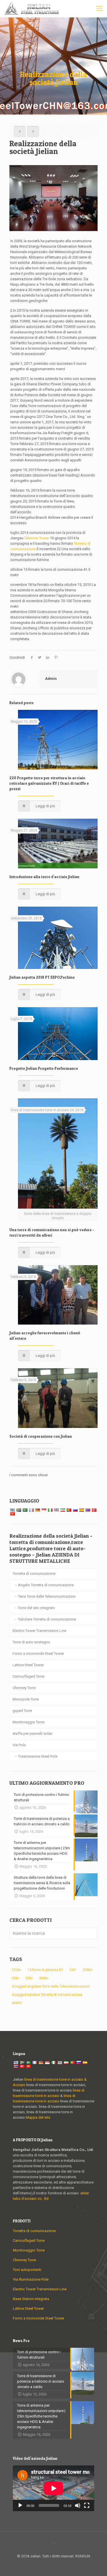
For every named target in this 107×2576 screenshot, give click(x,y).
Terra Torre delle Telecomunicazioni (47, 1596)
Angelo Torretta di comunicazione (46, 1585)
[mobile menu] (99, 9)
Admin (51, 679)
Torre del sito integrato (37, 1608)
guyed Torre (22, 1711)
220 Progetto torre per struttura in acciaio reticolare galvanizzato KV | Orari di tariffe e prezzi (49, 783)
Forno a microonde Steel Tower (38, 1653)
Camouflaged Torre (28, 1676)
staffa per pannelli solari (33, 1733)
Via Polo (19, 1745)
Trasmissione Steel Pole (38, 1756)
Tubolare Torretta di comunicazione (47, 1619)
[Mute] (78, 2505)
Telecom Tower (37, 538)
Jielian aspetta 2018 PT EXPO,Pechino (42, 977)
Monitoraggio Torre (28, 1722)
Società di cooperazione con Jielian (41, 1436)
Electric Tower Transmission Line (39, 1631)
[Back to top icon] (54, 2543)
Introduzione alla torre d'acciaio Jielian (44, 877)
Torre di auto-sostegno (31, 1642)
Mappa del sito (38, 2117)
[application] (53, 2488)
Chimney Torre (24, 1688)
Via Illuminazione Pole (31, 2279)
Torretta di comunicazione (34, 1574)
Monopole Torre (26, 1699)
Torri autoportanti (27, 2270)
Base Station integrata (31, 2299)
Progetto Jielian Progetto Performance (44, 1068)
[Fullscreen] (87, 2505)
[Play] (20, 2505)
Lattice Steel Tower (28, 1665)
